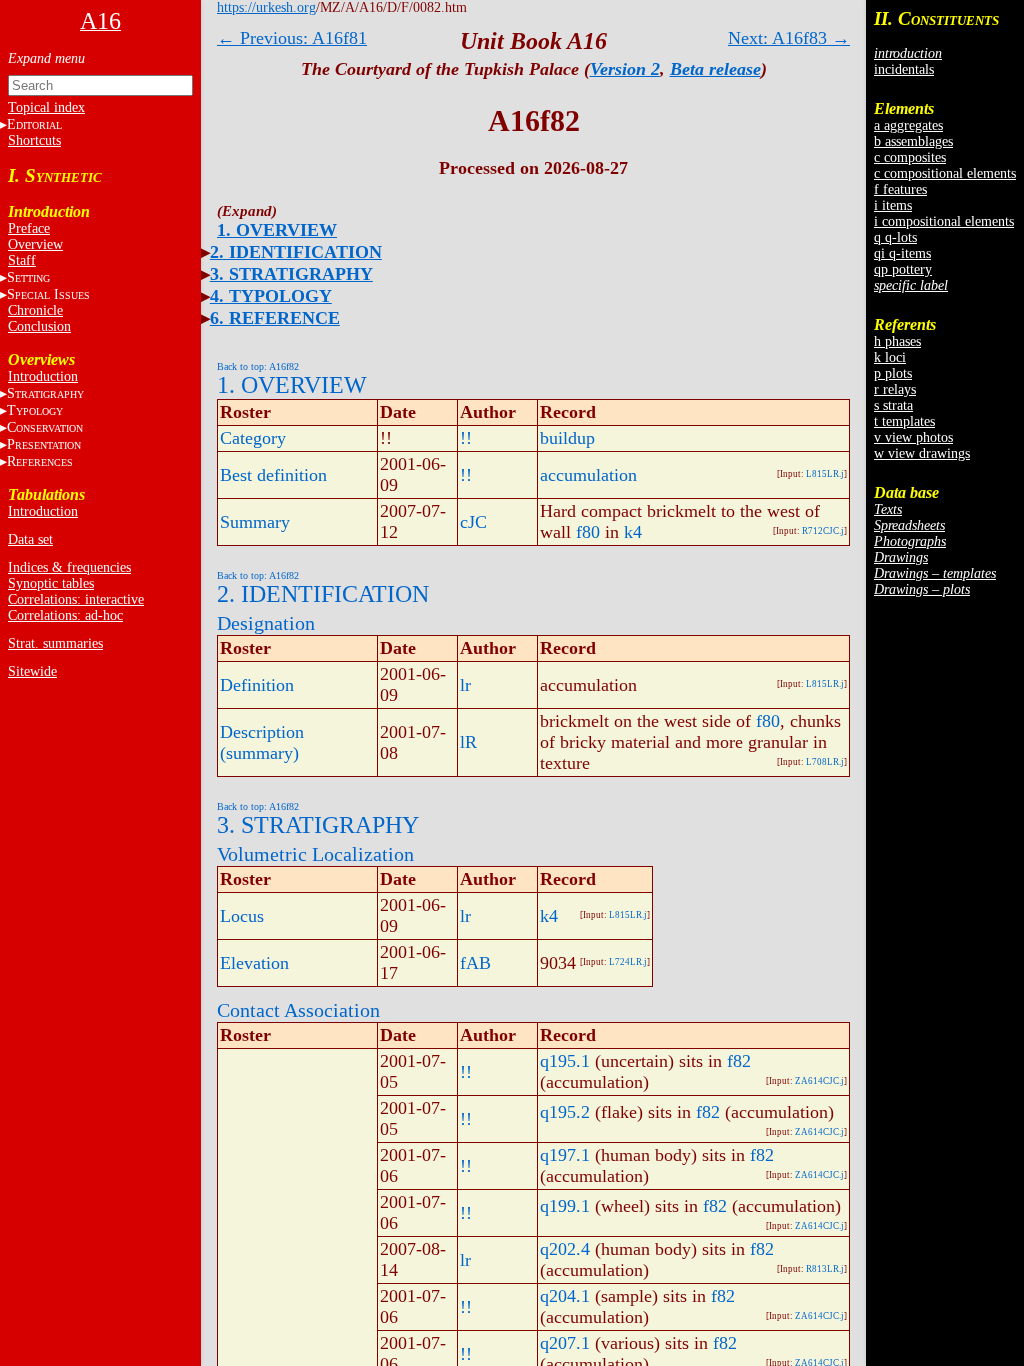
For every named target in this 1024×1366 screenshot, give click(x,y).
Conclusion (39, 326)
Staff (22, 260)
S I (48, 294)
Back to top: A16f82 (258, 366)
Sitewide (32, 671)
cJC (473, 522)
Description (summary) (262, 742)
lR (468, 742)
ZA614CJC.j (819, 1081)
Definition (257, 685)
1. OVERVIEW (277, 230)
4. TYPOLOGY (271, 296)
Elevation (254, 963)
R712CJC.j (823, 531)
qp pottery (903, 269)
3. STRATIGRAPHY (291, 274)
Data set (30, 539)
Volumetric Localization (315, 854)
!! (466, 438)
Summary (255, 522)
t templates (904, 421)
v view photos (913, 437)
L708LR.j (825, 762)
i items (893, 205)
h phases (897, 341)
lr (465, 685)
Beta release (715, 69)
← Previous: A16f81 (292, 38)
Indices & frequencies (69, 567)
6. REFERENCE (275, 318)
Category (253, 438)
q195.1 (565, 1061)
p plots (893, 373)
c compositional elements (945, 173)
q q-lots (895, 237)
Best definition (273, 475)
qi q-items (902, 253)
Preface (29, 228)
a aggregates (908, 125)
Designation (266, 623)
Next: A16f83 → (789, 38)
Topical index (46, 107)
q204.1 (565, 1296)
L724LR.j (628, 962)
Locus (242, 916)
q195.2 (565, 1112)
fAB (475, 963)
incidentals (904, 69)
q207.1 (565, 1343)
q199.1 (565, 1206)
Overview (35, 244)
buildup (567, 438)
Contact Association (298, 1010)
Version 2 (625, 69)
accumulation (588, 475)
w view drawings (922, 453)
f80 (588, 532)
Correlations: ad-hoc (65, 615)
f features (900, 189)
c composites (910, 157)
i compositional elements (944, 221)
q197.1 (565, 1155)
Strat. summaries (55, 643)
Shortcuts (34, 140)
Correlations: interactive (76, 599)
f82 (739, 1061)
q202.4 (565, 1249)
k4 (633, 532)
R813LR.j (825, 1269)
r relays (895, 389)
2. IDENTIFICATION (296, 252)
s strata (893, 405)
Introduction (43, 376)
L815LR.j (825, 474)
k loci (890, 357)
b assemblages (913, 141)
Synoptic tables (51, 583)
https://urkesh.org (266, 7)
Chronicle (35, 310)
